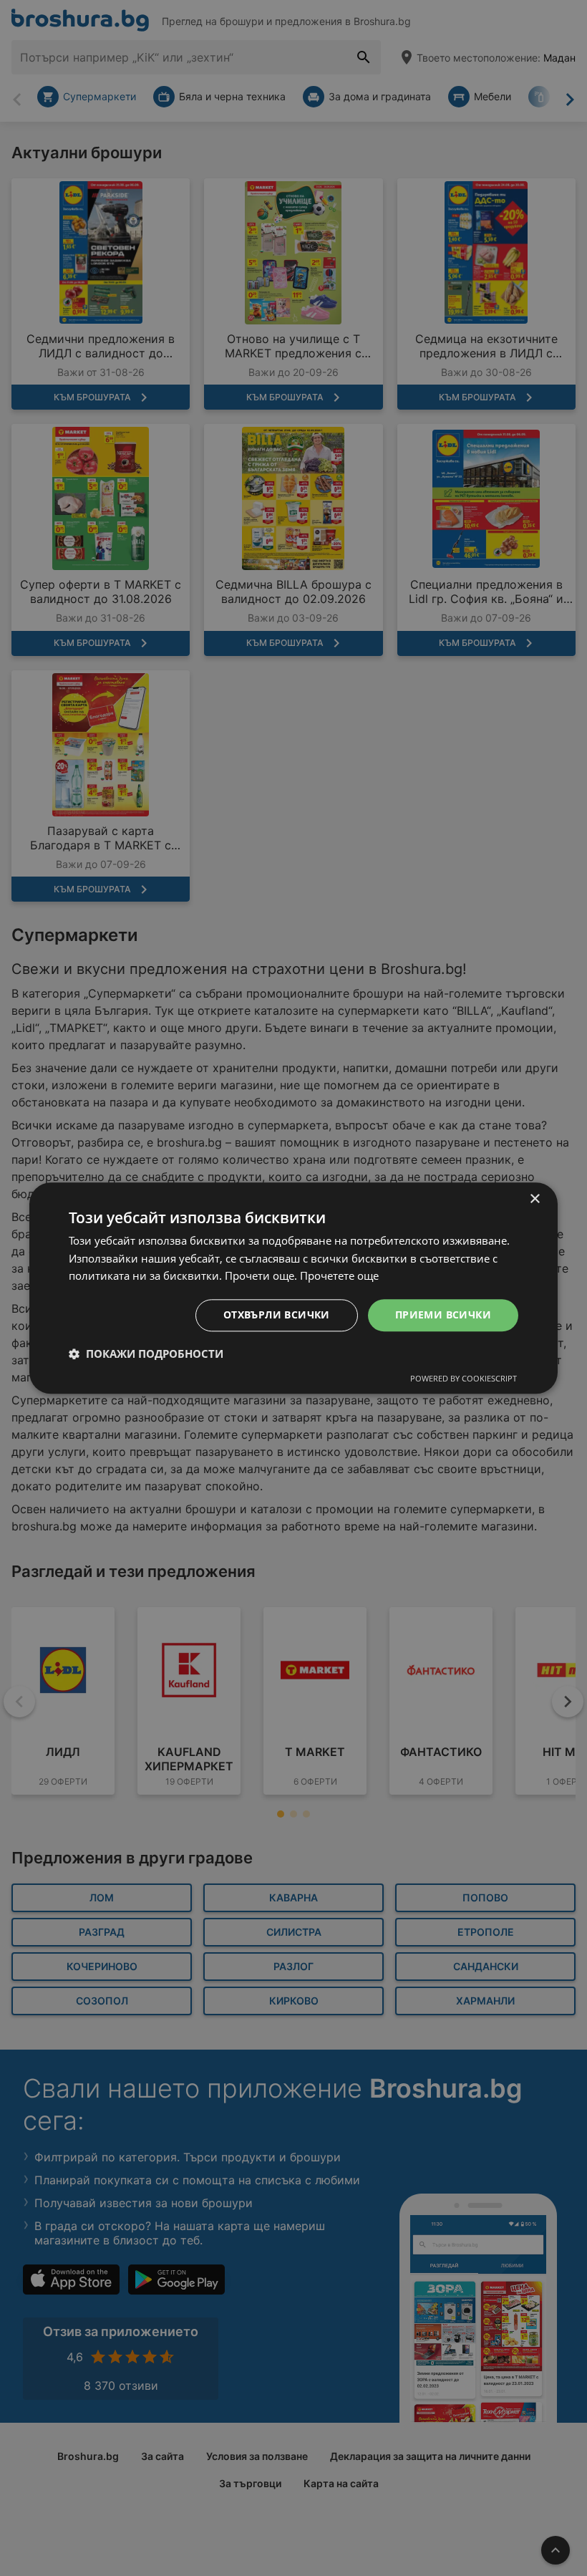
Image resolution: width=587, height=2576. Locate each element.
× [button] (534, 1199)
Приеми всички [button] (443, 1314)
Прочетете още (339, 1276)
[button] (146, 1354)
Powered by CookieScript (464, 1378)
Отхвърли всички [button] (277, 1314)
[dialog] (293, 1288)
